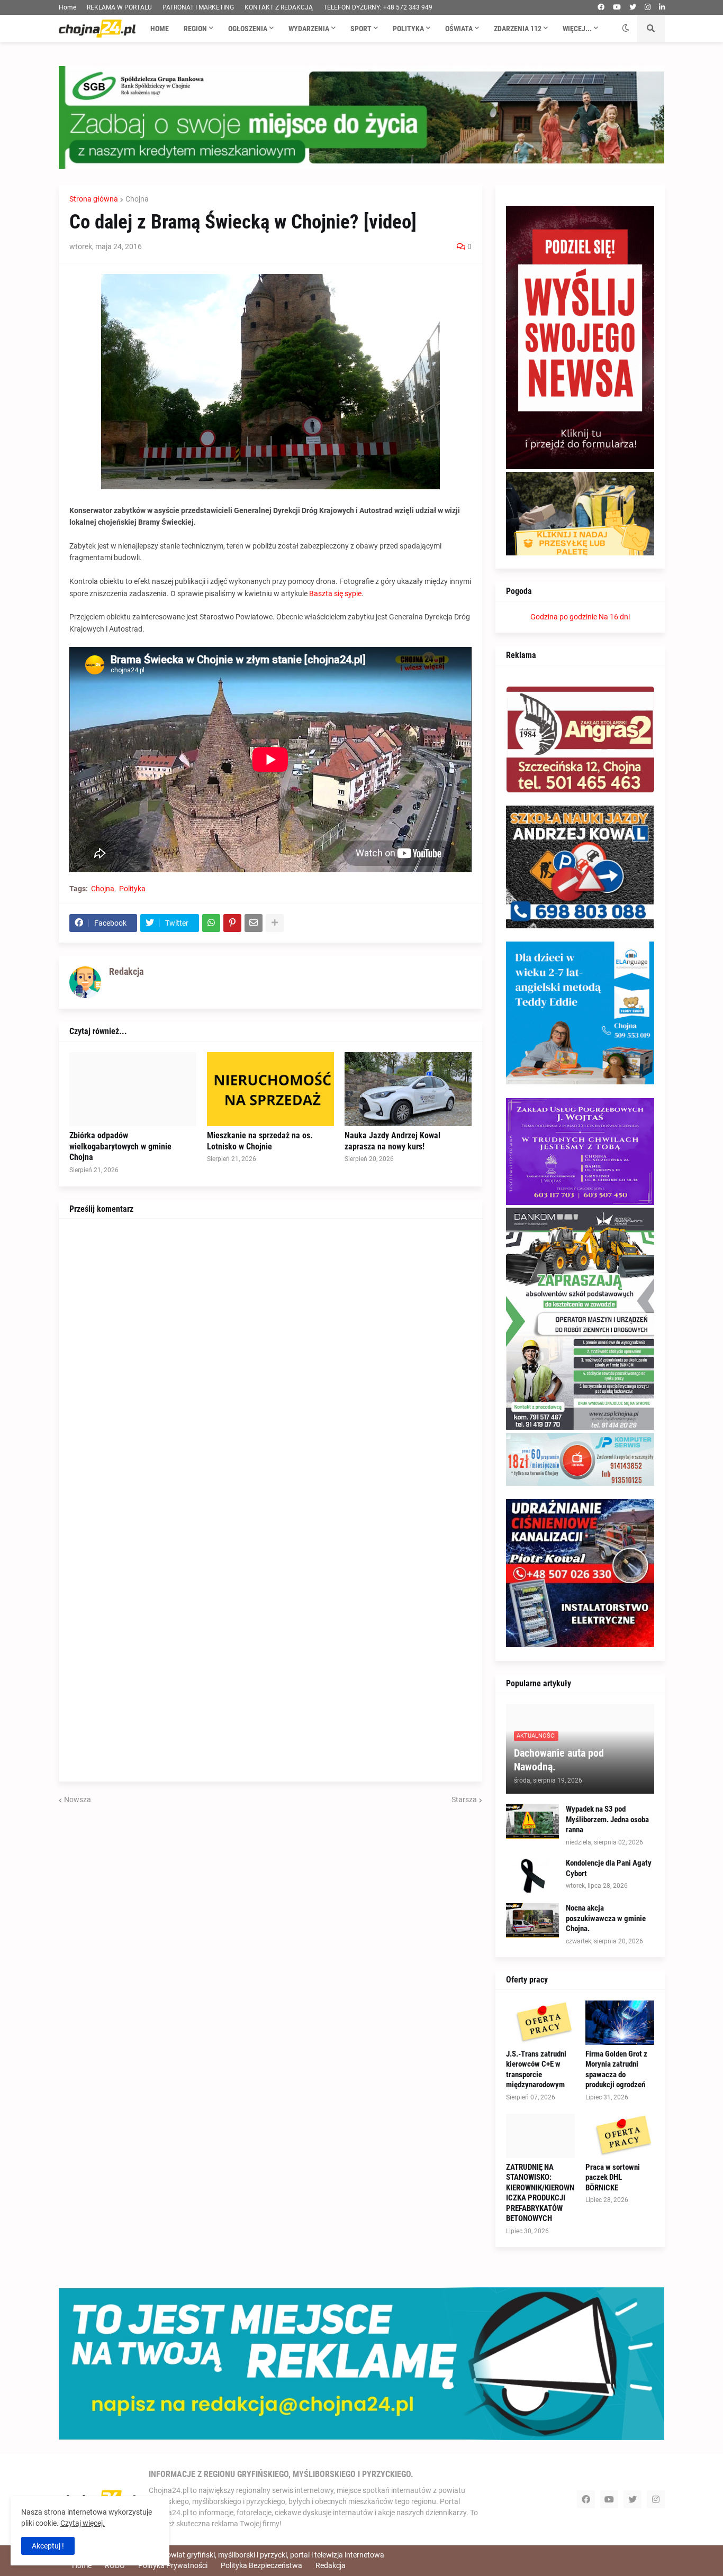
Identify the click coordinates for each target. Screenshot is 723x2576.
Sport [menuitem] (361, 29)
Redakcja (331, 2565)
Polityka (132, 889)
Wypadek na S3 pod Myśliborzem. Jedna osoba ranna (607, 1819)
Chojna (137, 199)
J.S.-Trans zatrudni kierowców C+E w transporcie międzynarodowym (536, 2070)
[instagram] (648, 7)
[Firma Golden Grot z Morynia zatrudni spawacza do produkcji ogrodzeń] (620, 2023)
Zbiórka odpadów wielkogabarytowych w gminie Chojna (120, 1147)
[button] (626, 29)
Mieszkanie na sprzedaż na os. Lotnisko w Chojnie (260, 1141)
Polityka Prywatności (173, 2565)
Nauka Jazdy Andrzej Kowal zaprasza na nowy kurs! (392, 1141)
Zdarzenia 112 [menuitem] (518, 29)
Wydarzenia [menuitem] (309, 29)
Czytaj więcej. (83, 2523)
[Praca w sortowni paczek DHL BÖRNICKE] (620, 2136)
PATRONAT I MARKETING (198, 7)
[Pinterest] (232, 923)
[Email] (254, 923)
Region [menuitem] (195, 29)
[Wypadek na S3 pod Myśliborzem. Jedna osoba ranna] (532, 1821)
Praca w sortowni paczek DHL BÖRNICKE (613, 2177)
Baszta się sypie (335, 593)
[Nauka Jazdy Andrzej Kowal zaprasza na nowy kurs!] (408, 1089)
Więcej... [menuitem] (577, 29)
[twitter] (633, 7)
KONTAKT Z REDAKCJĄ (279, 7)
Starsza (464, 1799)
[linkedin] (662, 7)
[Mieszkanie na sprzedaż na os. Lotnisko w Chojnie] (270, 1089)
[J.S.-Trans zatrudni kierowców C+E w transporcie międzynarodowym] (540, 2023)
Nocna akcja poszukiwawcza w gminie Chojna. (606, 1918)
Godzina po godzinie (564, 617)
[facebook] (601, 7)
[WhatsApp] (211, 923)
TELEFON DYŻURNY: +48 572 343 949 (378, 7)
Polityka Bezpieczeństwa (261, 2565)
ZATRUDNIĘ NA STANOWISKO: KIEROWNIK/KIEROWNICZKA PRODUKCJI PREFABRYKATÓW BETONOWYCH (540, 2193)
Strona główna (94, 199)
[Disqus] (270, 1362)
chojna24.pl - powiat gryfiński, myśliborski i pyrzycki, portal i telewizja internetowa (251, 2555)
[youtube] (617, 7)
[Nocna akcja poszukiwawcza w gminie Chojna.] (532, 1920)
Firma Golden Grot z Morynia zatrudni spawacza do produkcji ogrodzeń (616, 2070)
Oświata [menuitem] (459, 29)
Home (67, 7)
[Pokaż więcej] (275, 923)
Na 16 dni (614, 617)
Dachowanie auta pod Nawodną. (559, 1760)
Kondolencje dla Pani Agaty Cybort (609, 1868)
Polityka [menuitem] (408, 29)
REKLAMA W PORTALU (119, 7)
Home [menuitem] (160, 29)
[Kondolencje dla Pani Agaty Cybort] (532, 1875)
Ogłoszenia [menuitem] (248, 29)
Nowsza (78, 1799)
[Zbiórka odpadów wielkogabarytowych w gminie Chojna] (133, 1089)
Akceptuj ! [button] (48, 2546)
